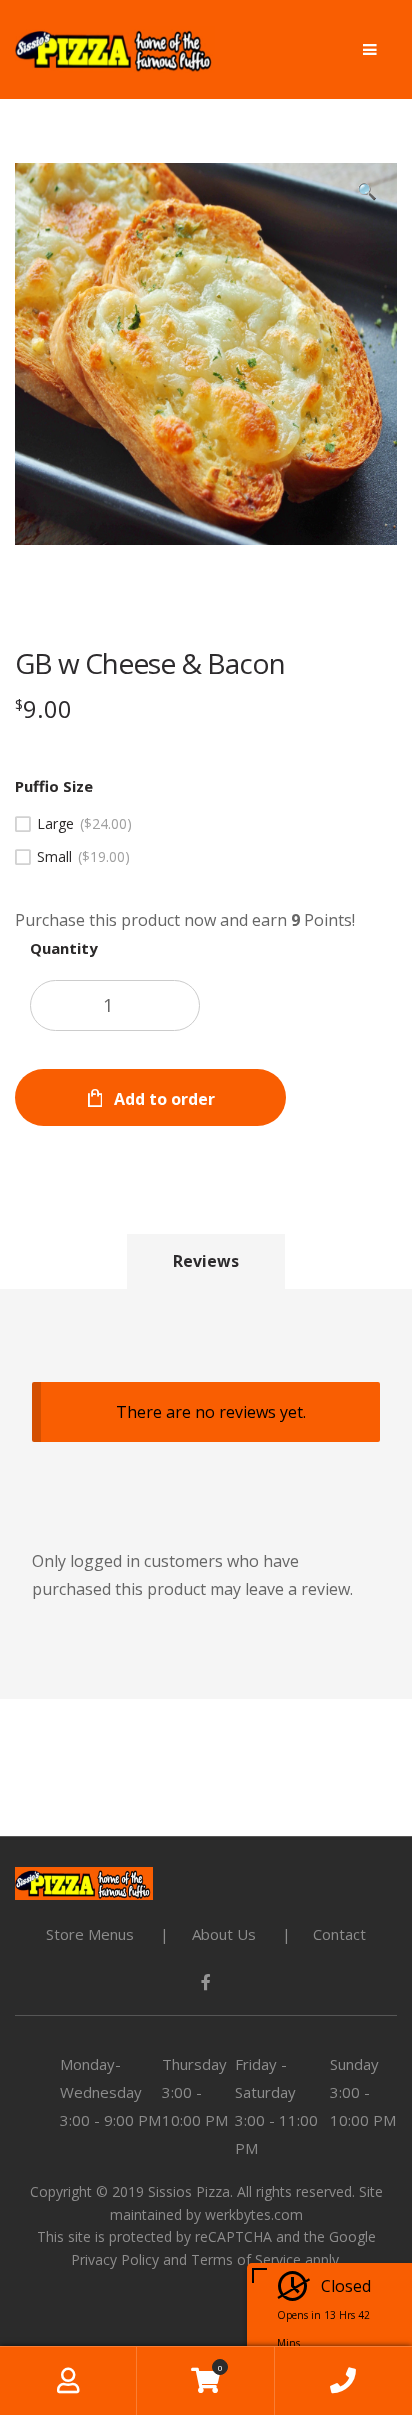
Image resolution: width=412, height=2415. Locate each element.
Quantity (64, 948)
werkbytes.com (254, 2214)
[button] (367, 193)
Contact (339, 1934)
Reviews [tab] (206, 1261)
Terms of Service (246, 2259)
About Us (224, 1934)
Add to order (164, 1099)
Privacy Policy (115, 2259)
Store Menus (90, 1934)
